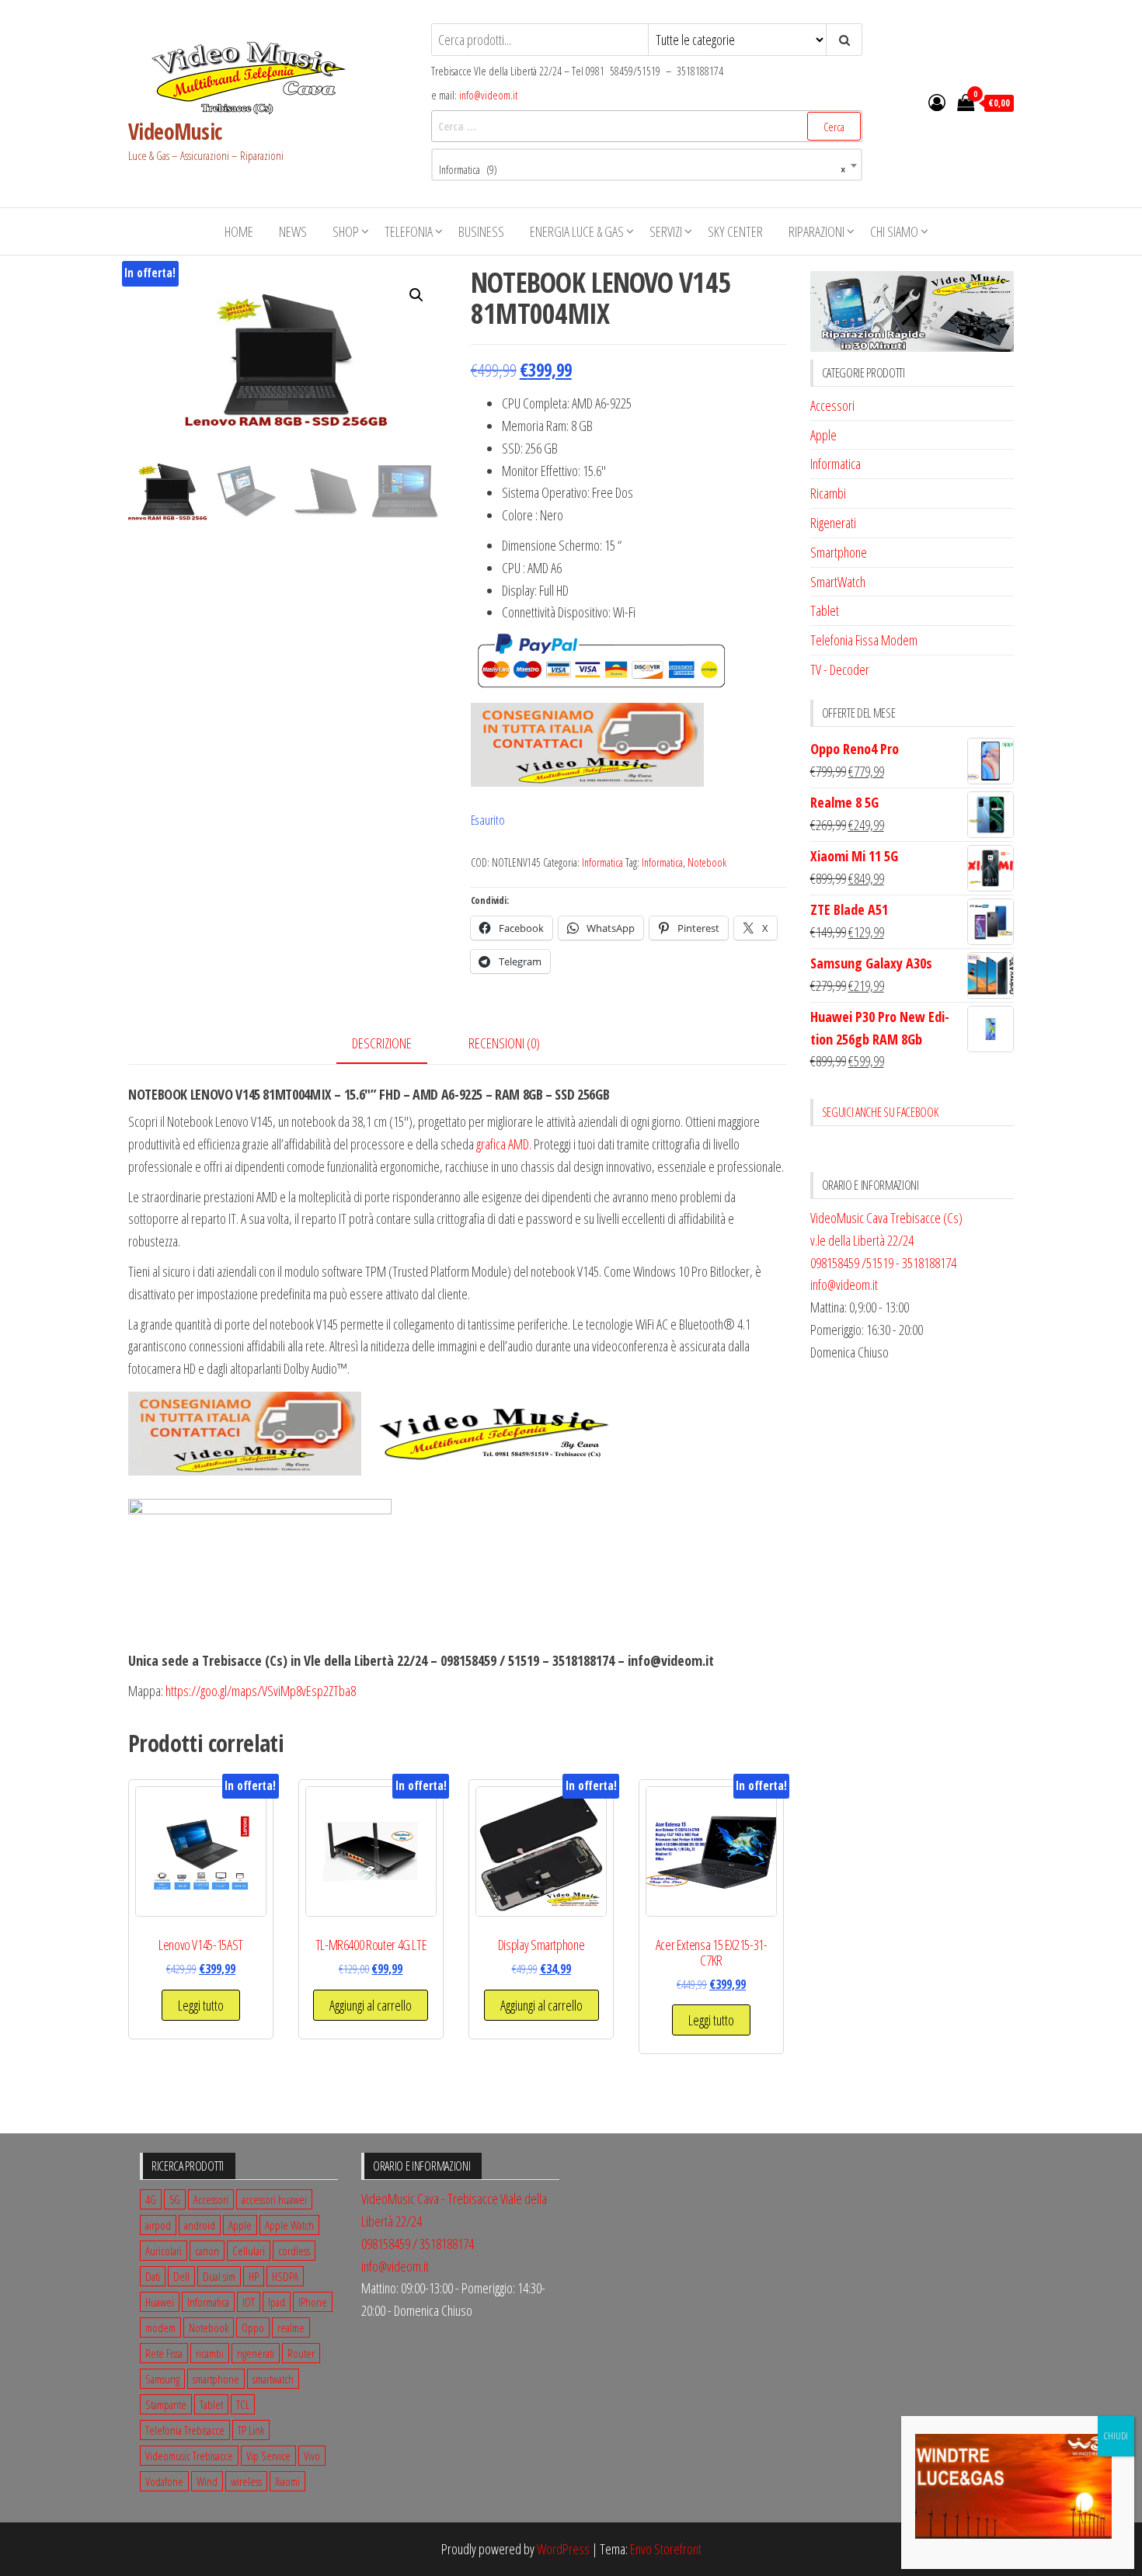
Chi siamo (894, 231)
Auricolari (164, 2251)
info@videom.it (488, 95)
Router (301, 2353)
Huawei (160, 2302)
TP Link (251, 2430)
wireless (246, 2481)
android (200, 2225)
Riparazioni (816, 231)
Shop (346, 231)
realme (291, 2327)
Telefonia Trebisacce (185, 2430)
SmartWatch (838, 582)
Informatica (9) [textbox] (642, 170)
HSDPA (285, 2276)
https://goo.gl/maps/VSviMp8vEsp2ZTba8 (261, 1691)
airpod (158, 2225)
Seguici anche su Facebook (880, 1112)
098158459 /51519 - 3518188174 (883, 1263)
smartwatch (273, 2379)
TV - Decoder (840, 669)
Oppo (253, 2327)
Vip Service (268, 2456)
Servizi (666, 231)
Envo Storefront (666, 2549)
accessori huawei (274, 2199)
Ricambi (828, 493)
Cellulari (249, 2251)
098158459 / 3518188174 (418, 2244)
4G (151, 2199)
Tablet (825, 610)
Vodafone (164, 2481)
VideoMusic (175, 131)
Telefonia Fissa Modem (864, 640)
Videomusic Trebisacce (189, 2456)
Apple (823, 435)
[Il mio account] (937, 102)
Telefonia (409, 231)
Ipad (277, 2302)
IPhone (313, 2302)
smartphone (216, 2379)
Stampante (166, 2404)
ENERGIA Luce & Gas (577, 231)
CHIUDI (1116, 2436)
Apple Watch (289, 2225)
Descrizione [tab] (382, 1043)
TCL (243, 2404)
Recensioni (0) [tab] (504, 1043)
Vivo (312, 2456)
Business (481, 231)
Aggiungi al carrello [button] (371, 2005)
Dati (153, 2276)
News (293, 231)
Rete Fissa (164, 2353)
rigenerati (256, 2353)
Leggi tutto (201, 2005)
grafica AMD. (504, 1144)
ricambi (210, 2353)
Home (239, 231)
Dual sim (219, 2276)
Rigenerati (833, 523)
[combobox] (647, 165)
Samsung (162, 2379)
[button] (416, 295)
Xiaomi (287, 2481)
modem (160, 2327)
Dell (181, 2276)
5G (175, 2199)
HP (254, 2276)
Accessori (832, 405)
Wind (207, 2481)
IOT (249, 2302)
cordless (294, 2251)
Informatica (602, 862)
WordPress (563, 2549)
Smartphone (839, 552)
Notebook (707, 862)
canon (207, 2251)
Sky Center (735, 231)
